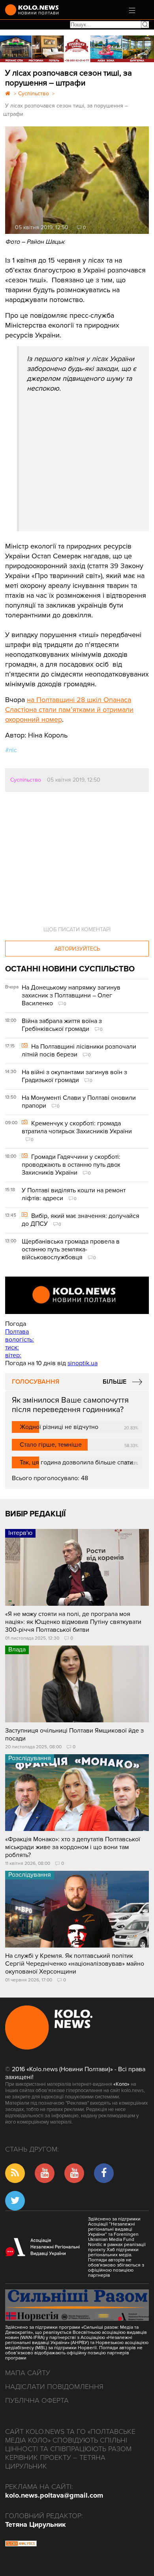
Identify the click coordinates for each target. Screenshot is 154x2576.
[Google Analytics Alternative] (21, 2544)
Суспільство (26, 780)
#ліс (11, 750)
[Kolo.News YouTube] (77, 1295)
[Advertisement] (86, 452)
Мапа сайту (28, 2373)
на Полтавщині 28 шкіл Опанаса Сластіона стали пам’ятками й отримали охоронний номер (69, 710)
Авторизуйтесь (77, 949)
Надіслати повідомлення (54, 2387)
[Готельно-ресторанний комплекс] (77, 49)
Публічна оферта (37, 2400)
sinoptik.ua (83, 1363)
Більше (115, 1382)
